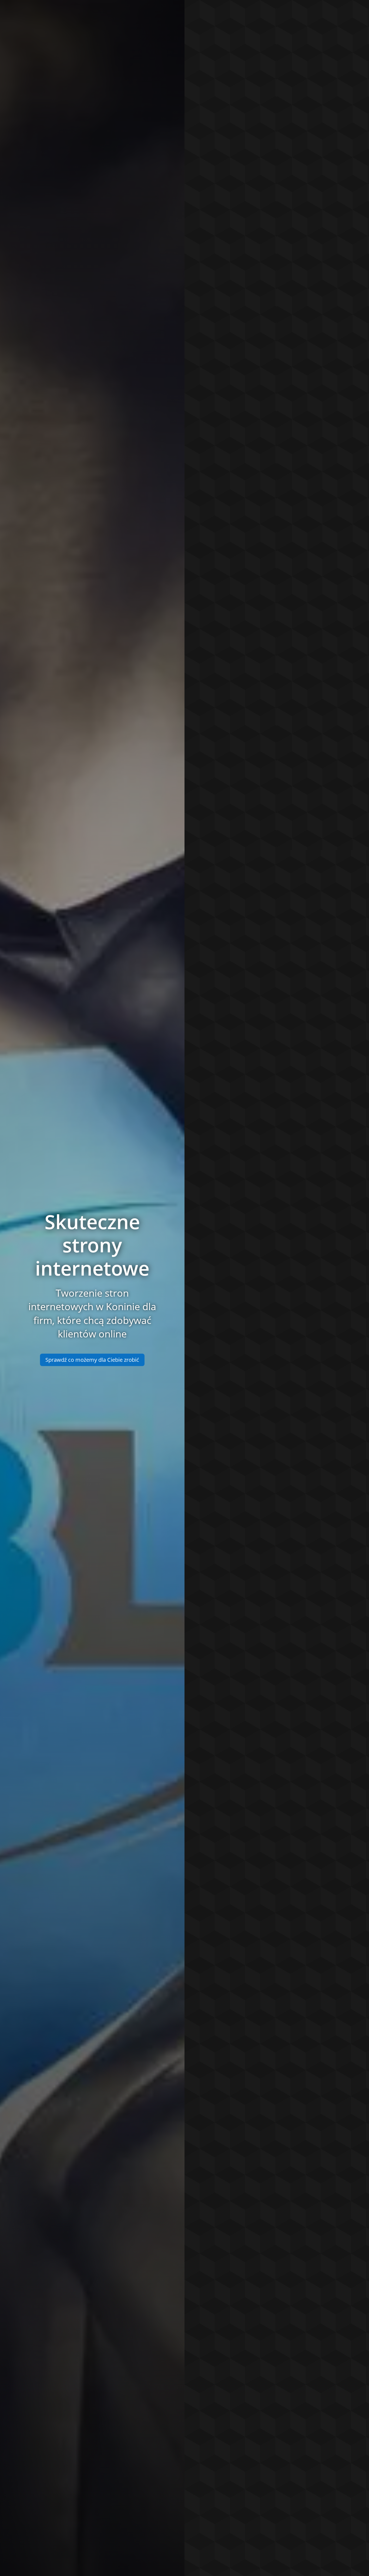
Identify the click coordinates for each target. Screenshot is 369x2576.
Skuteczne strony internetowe (92, 1245)
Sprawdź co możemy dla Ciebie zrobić (92, 1360)
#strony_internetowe (231, 430)
